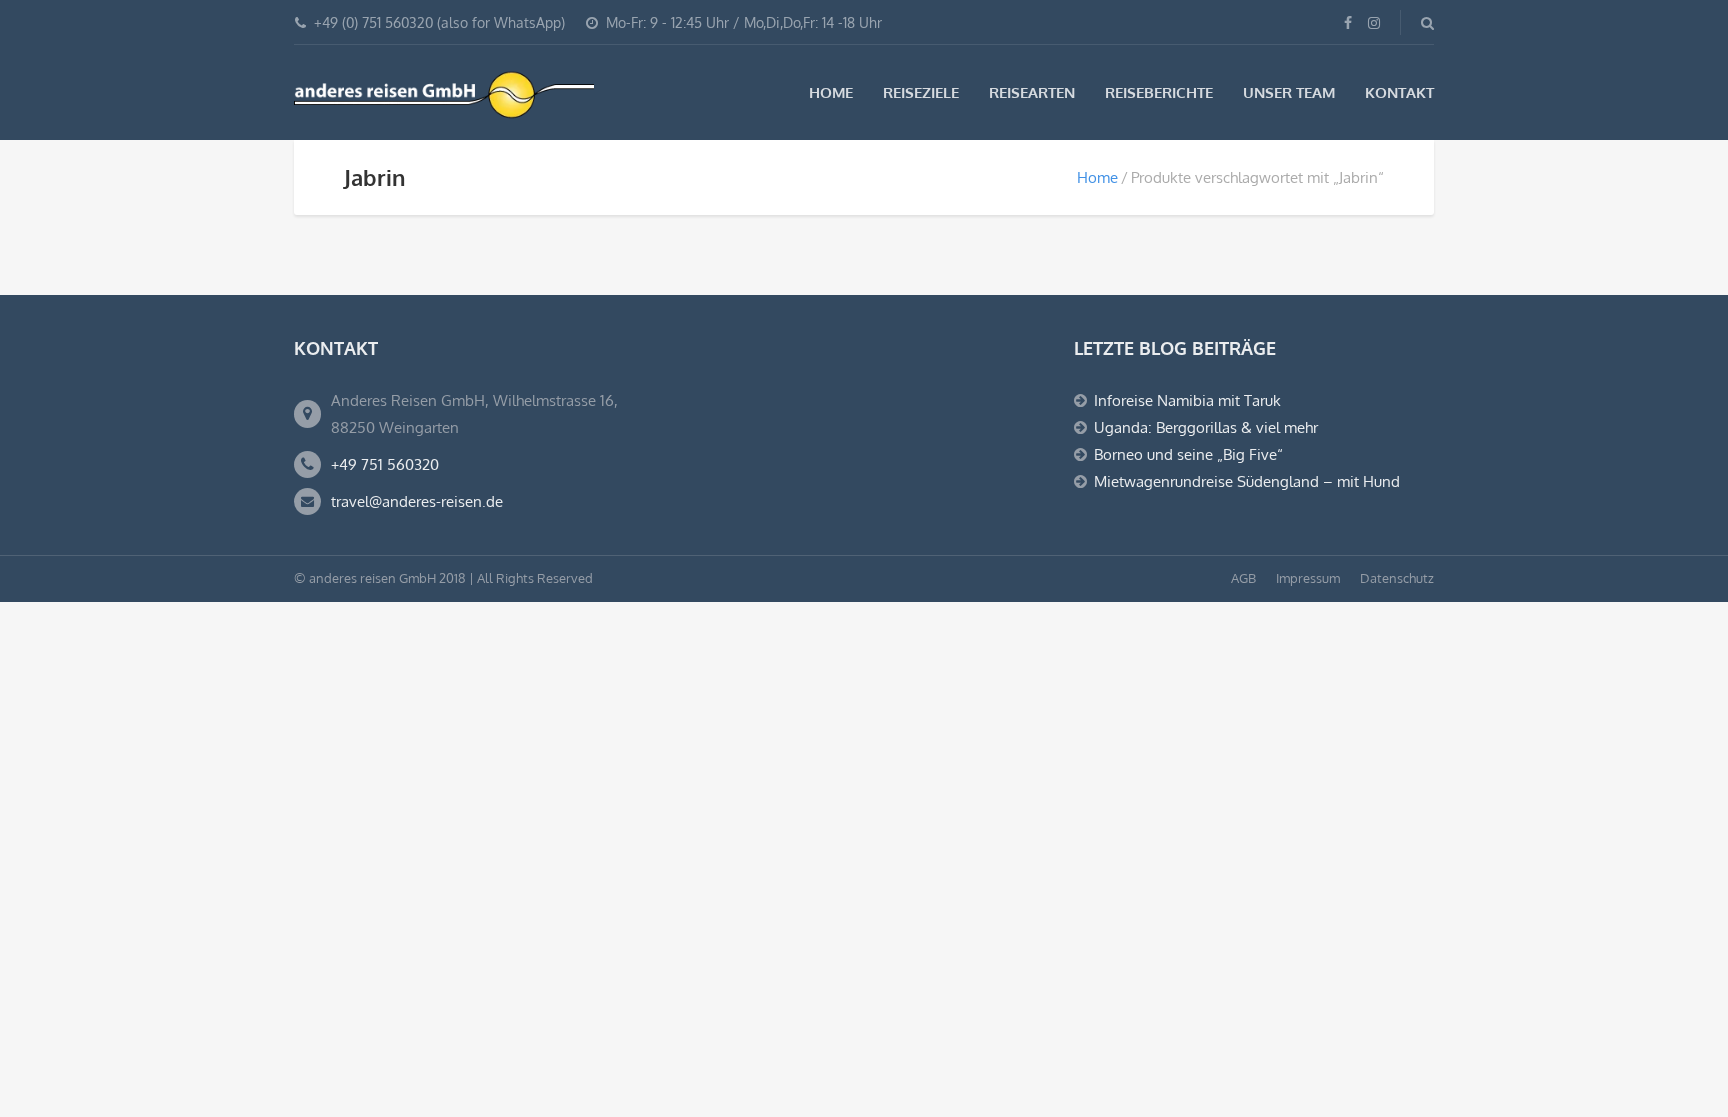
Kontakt (1399, 92)
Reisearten (1032, 92)
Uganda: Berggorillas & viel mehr (1206, 427)
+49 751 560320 (385, 464)
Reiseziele (921, 92)
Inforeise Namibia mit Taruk (1187, 400)
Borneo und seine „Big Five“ (1188, 454)
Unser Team (1289, 92)
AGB (1243, 578)
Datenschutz (1397, 578)
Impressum (1308, 578)
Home (831, 92)
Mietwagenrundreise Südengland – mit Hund (1247, 481)
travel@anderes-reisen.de (417, 501)
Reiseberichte (1159, 92)
